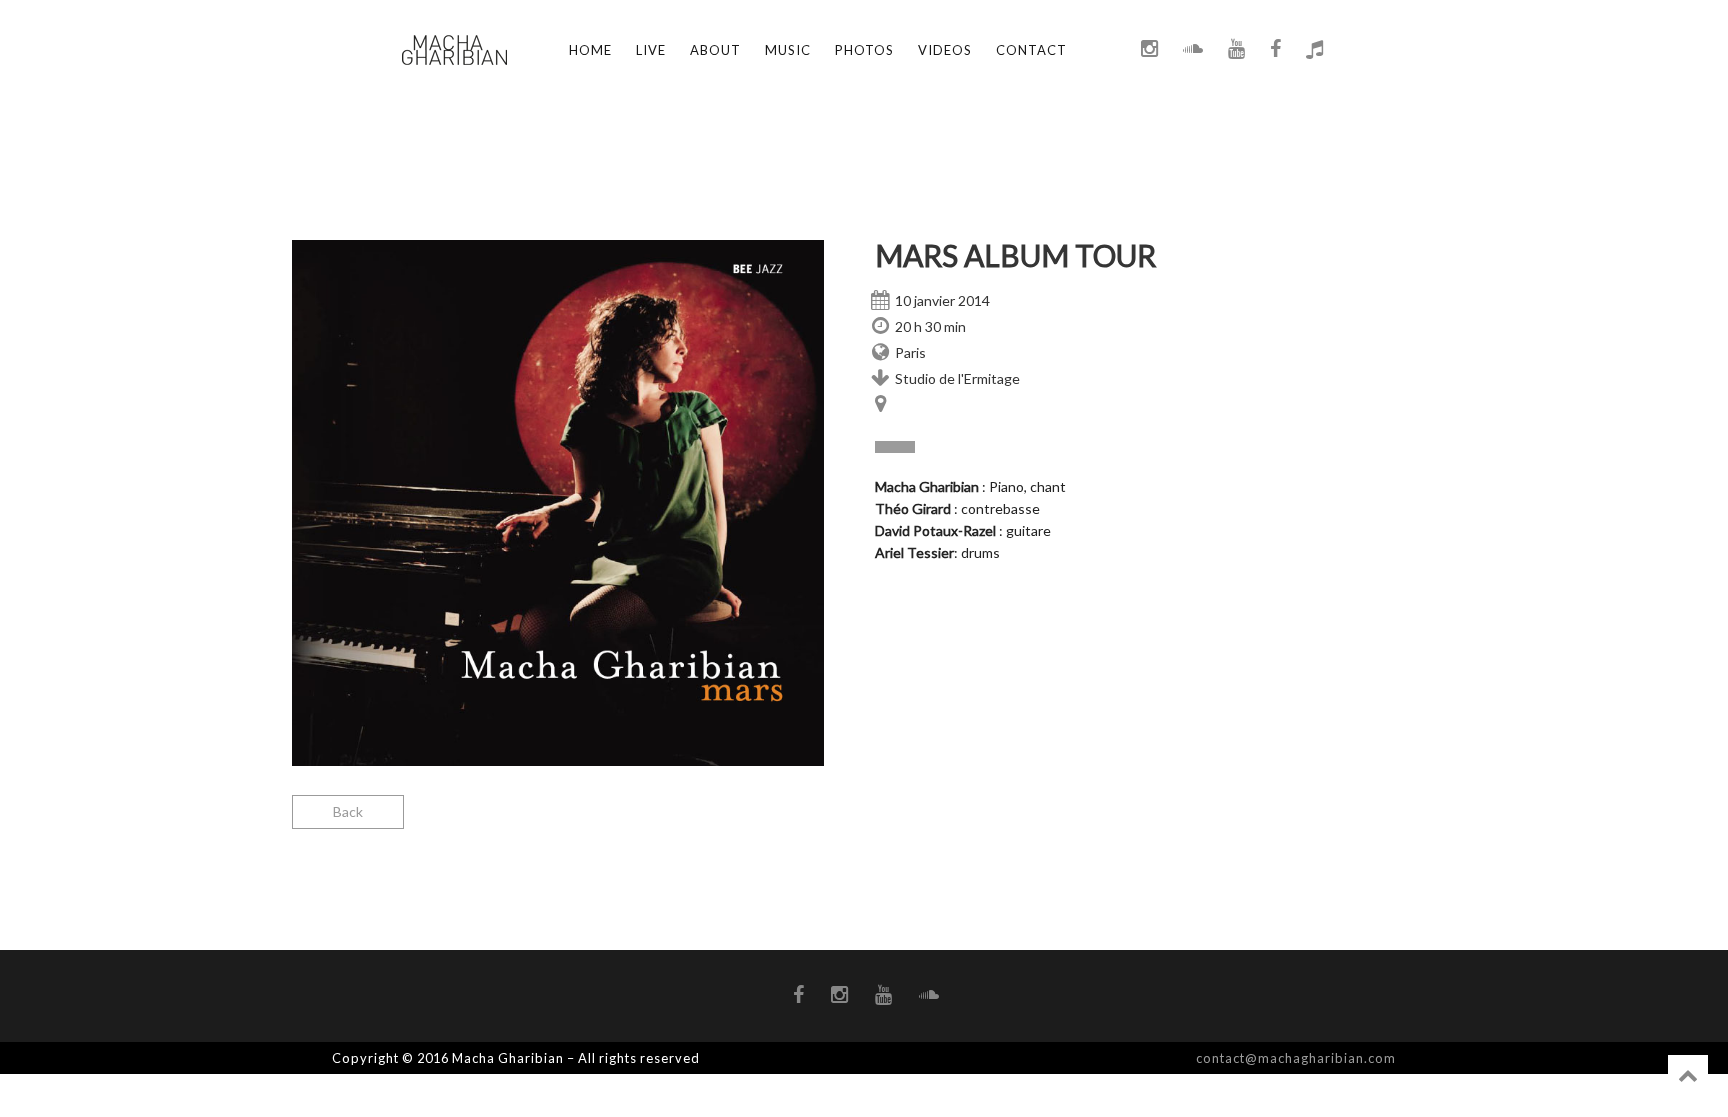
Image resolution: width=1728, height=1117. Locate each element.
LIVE (651, 50)
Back (348, 811)
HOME (590, 50)
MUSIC (788, 50)
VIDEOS (945, 50)
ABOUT (715, 50)
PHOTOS (864, 50)
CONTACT (1031, 50)
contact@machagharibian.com (1296, 1058)
